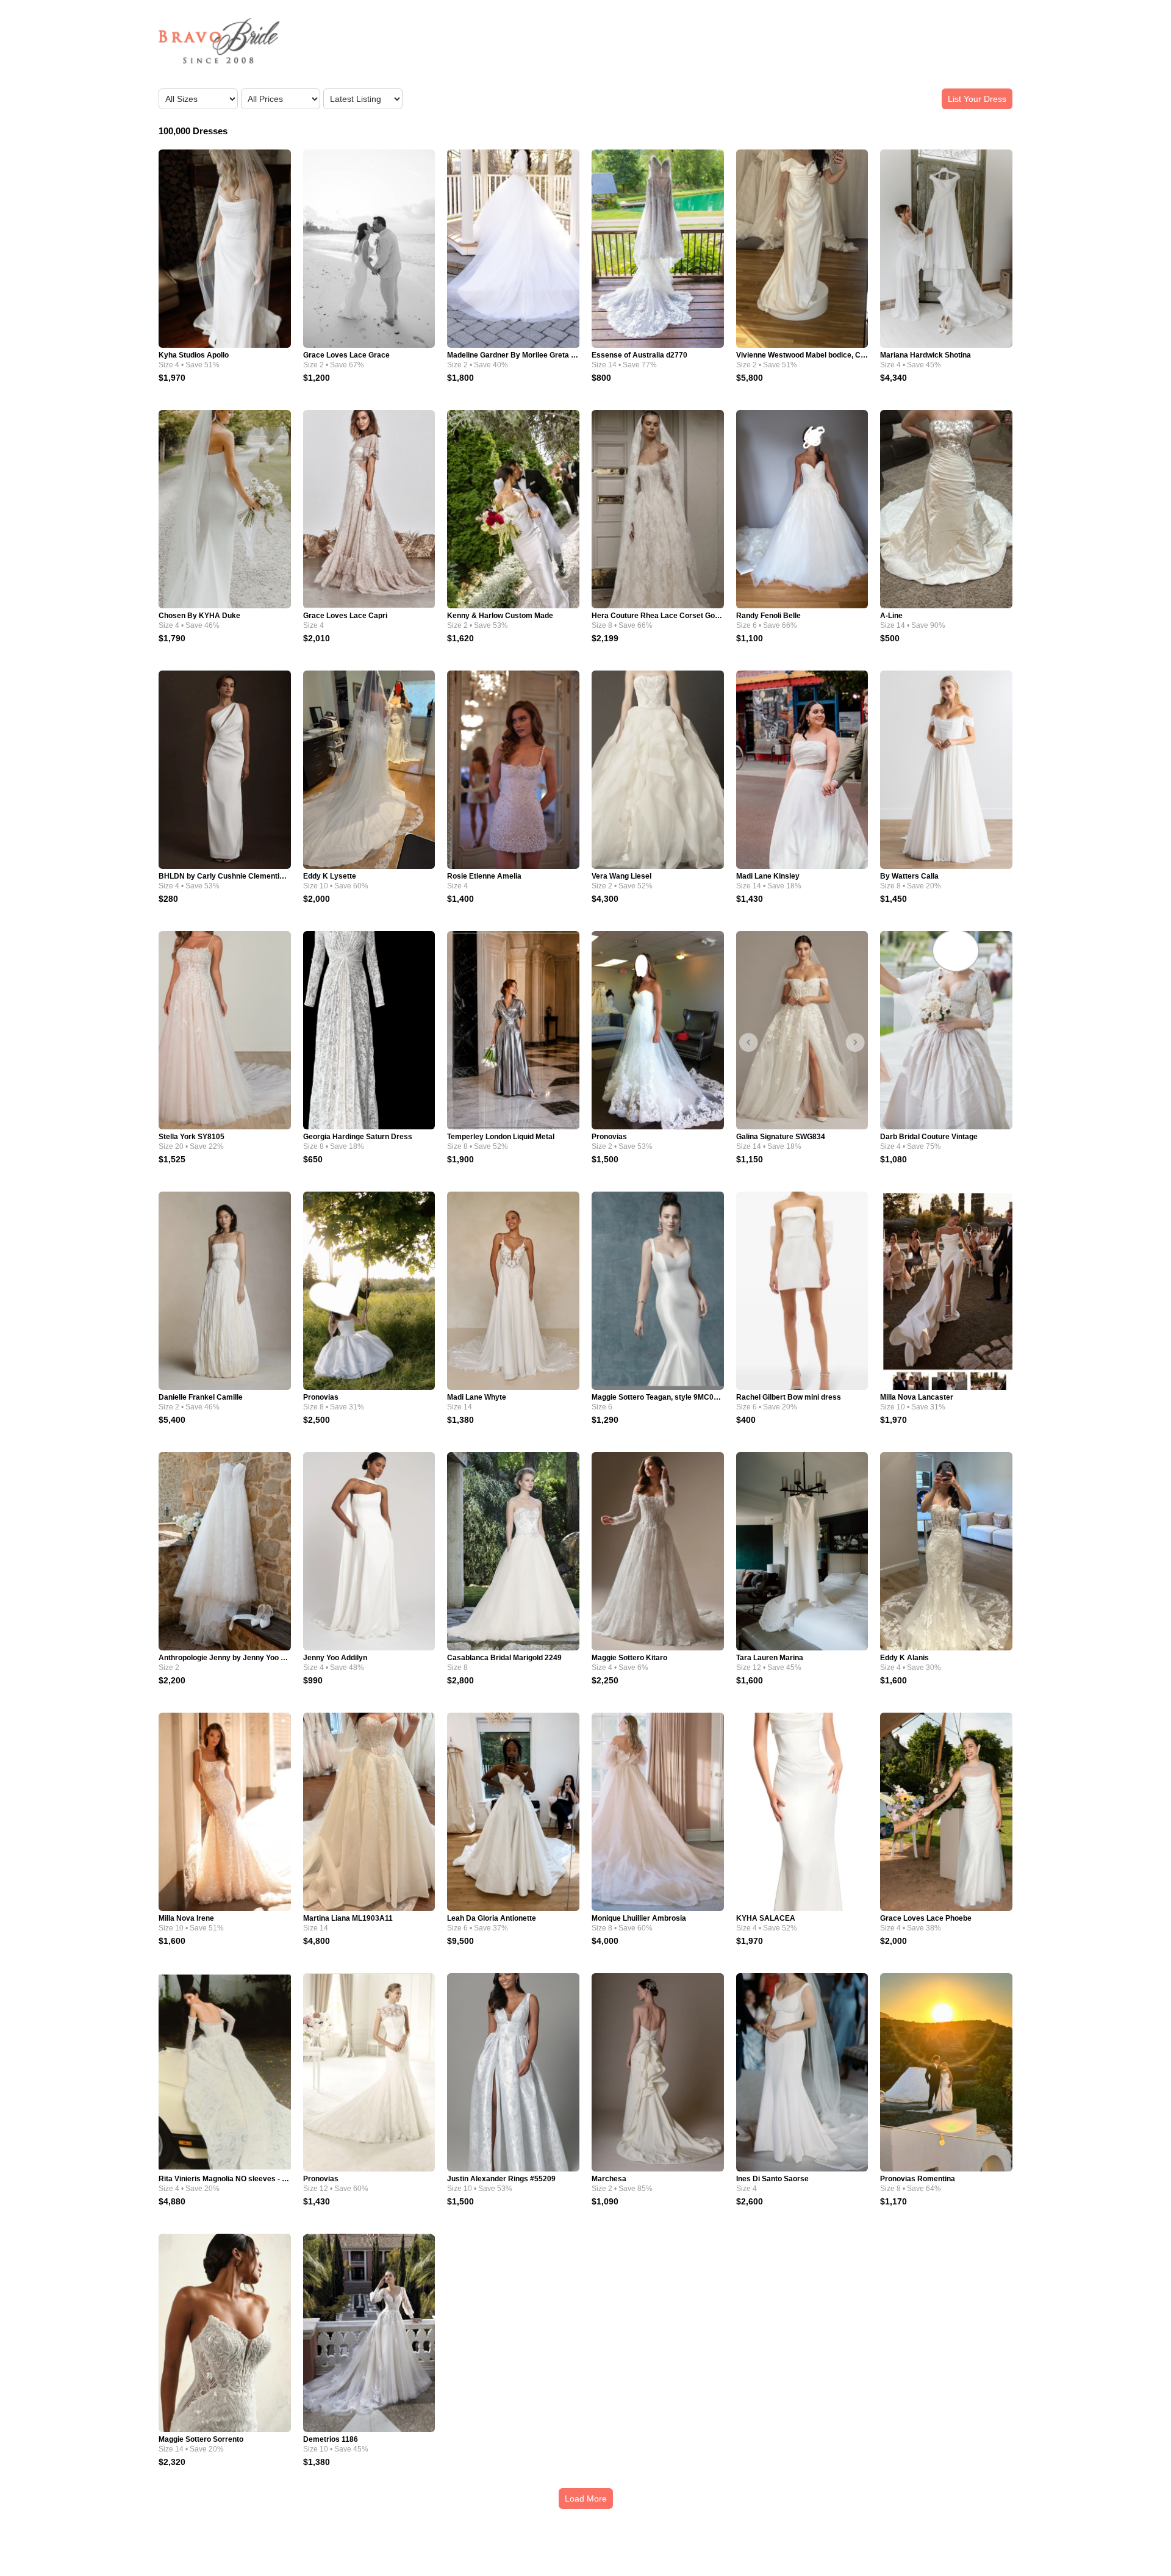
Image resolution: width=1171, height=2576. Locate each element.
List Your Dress (977, 99)
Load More (586, 2499)
